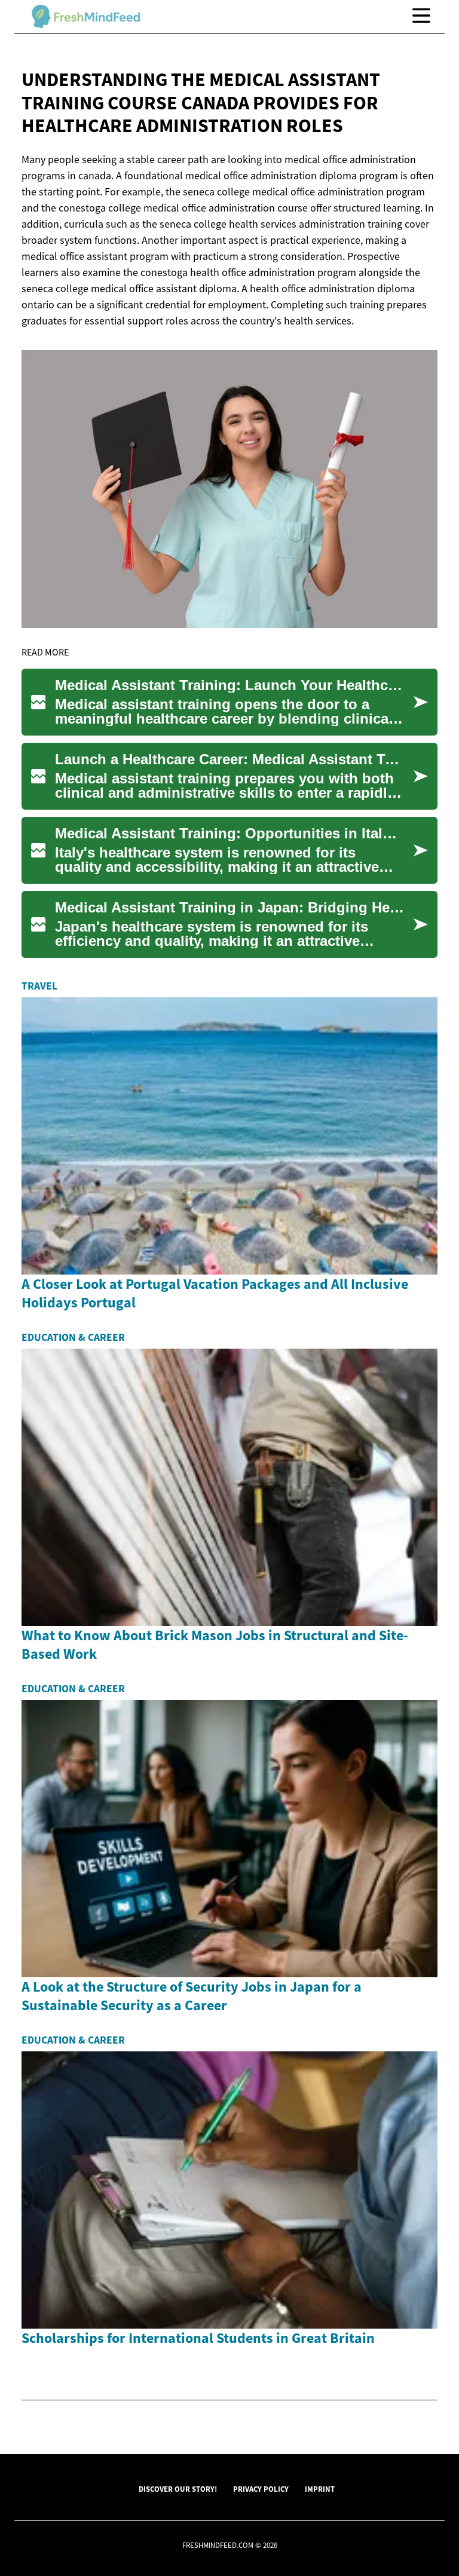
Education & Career (73, 1337)
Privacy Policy (261, 2489)
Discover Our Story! (178, 2489)
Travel (39, 986)
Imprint (320, 2489)
